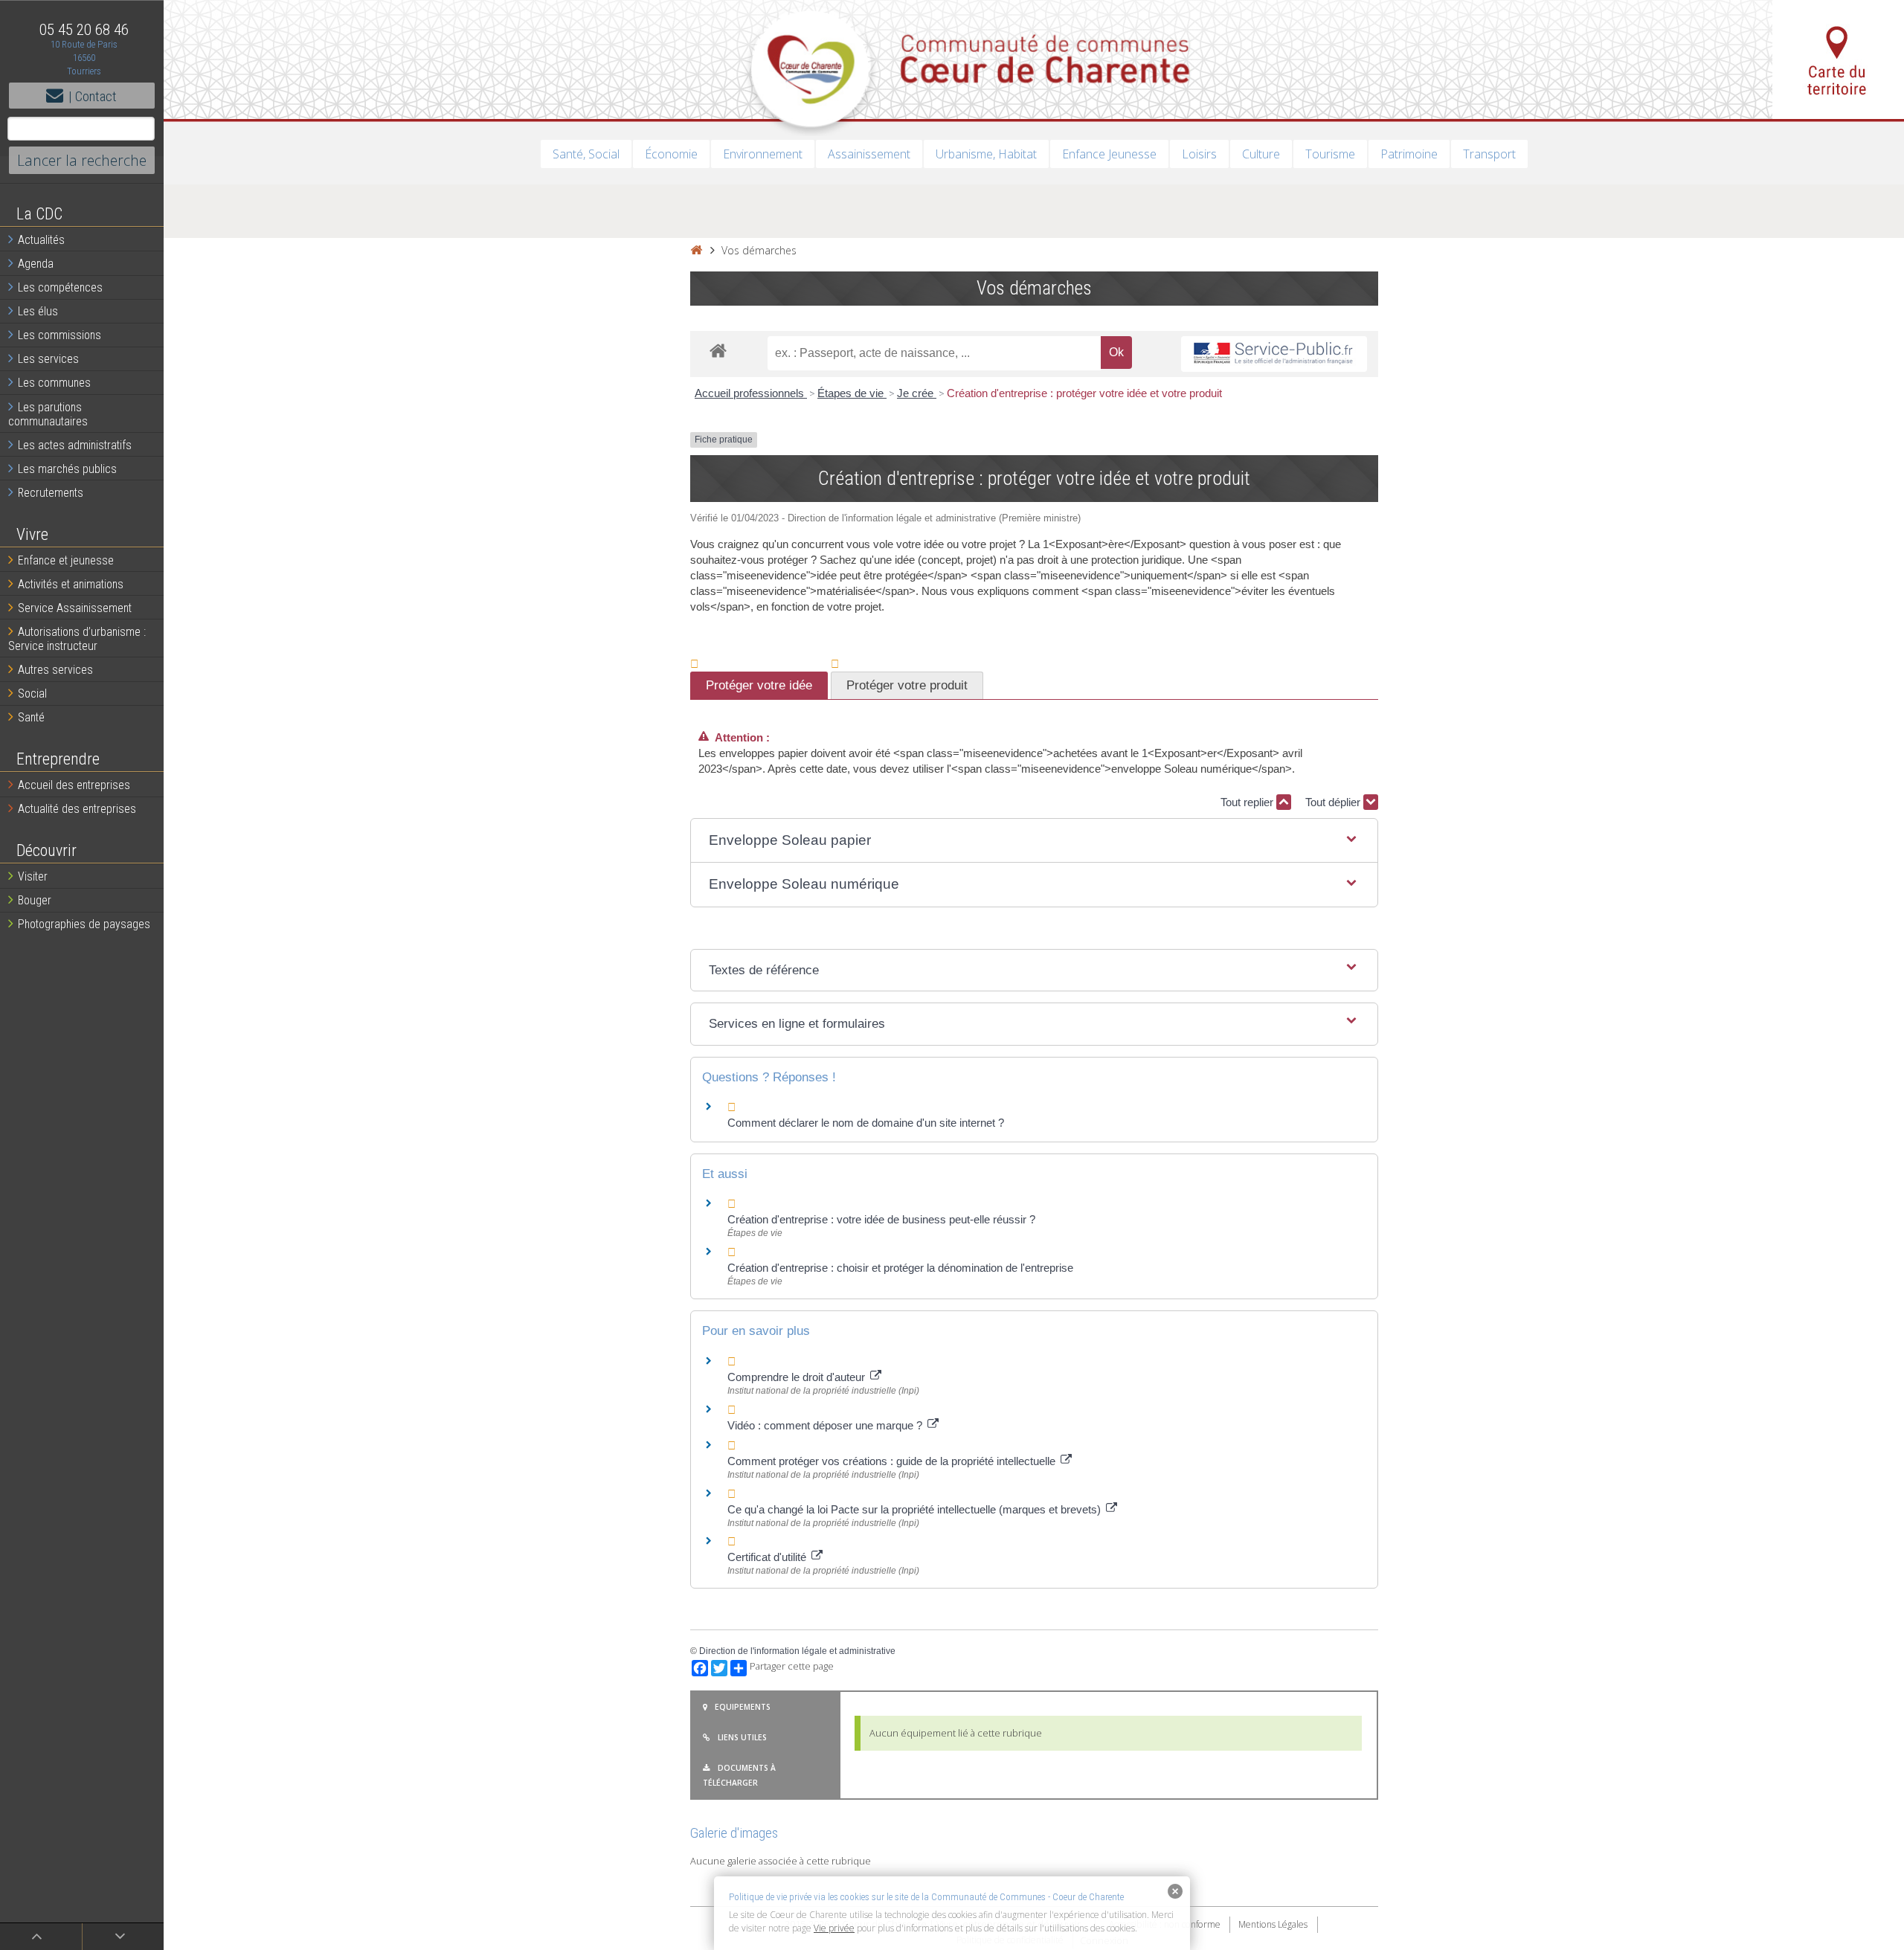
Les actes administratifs (75, 445)
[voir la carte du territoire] (1838, 59)
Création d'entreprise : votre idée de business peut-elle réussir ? (881, 1219)
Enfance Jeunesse (1109, 154)
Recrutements (51, 493)
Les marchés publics (67, 469)
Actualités (41, 240)
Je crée (917, 393)
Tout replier (1248, 802)
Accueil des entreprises (74, 785)
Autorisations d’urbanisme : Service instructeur (77, 639)
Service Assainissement (75, 608)
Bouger (35, 900)
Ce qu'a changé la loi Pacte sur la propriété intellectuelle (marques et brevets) (916, 1509)
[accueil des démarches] (718, 350)
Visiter (33, 876)
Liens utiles (742, 1737)
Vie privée (834, 1928)
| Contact (93, 96)
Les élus (38, 311)
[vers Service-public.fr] (1274, 354)
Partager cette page (792, 1666)
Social (32, 694)
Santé (31, 717)
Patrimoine (1409, 154)
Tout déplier (1334, 802)
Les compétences (60, 287)
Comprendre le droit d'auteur (798, 1377)
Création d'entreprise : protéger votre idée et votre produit (1084, 393)
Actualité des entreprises (77, 809)
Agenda (36, 264)
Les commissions (59, 335)
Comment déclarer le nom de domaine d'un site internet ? (866, 1123)
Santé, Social (586, 154)
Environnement (763, 154)
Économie (671, 154)
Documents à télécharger (739, 1775)
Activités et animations (71, 584)
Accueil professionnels (751, 393)
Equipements (743, 1707)
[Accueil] (696, 250)
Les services (48, 359)
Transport (1489, 154)
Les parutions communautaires (48, 414)
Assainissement (869, 154)
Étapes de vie (852, 393)
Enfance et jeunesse (66, 560)
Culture (1261, 154)
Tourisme (1330, 154)
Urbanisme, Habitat (986, 154)
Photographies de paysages (84, 924)
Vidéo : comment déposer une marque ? (826, 1425)
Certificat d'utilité (768, 1557)
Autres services (55, 670)
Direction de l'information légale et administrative (797, 1651)
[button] (1034, 841)
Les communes (54, 383)
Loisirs (1199, 154)
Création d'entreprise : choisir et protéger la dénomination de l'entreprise (900, 1268)
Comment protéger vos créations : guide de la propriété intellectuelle (893, 1461)
